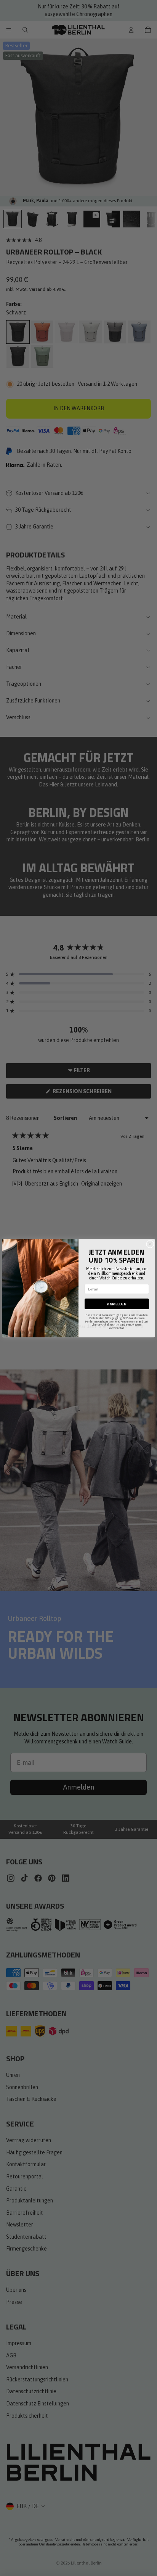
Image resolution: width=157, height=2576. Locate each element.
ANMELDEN (117, 1304)
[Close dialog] (150, 1244)
